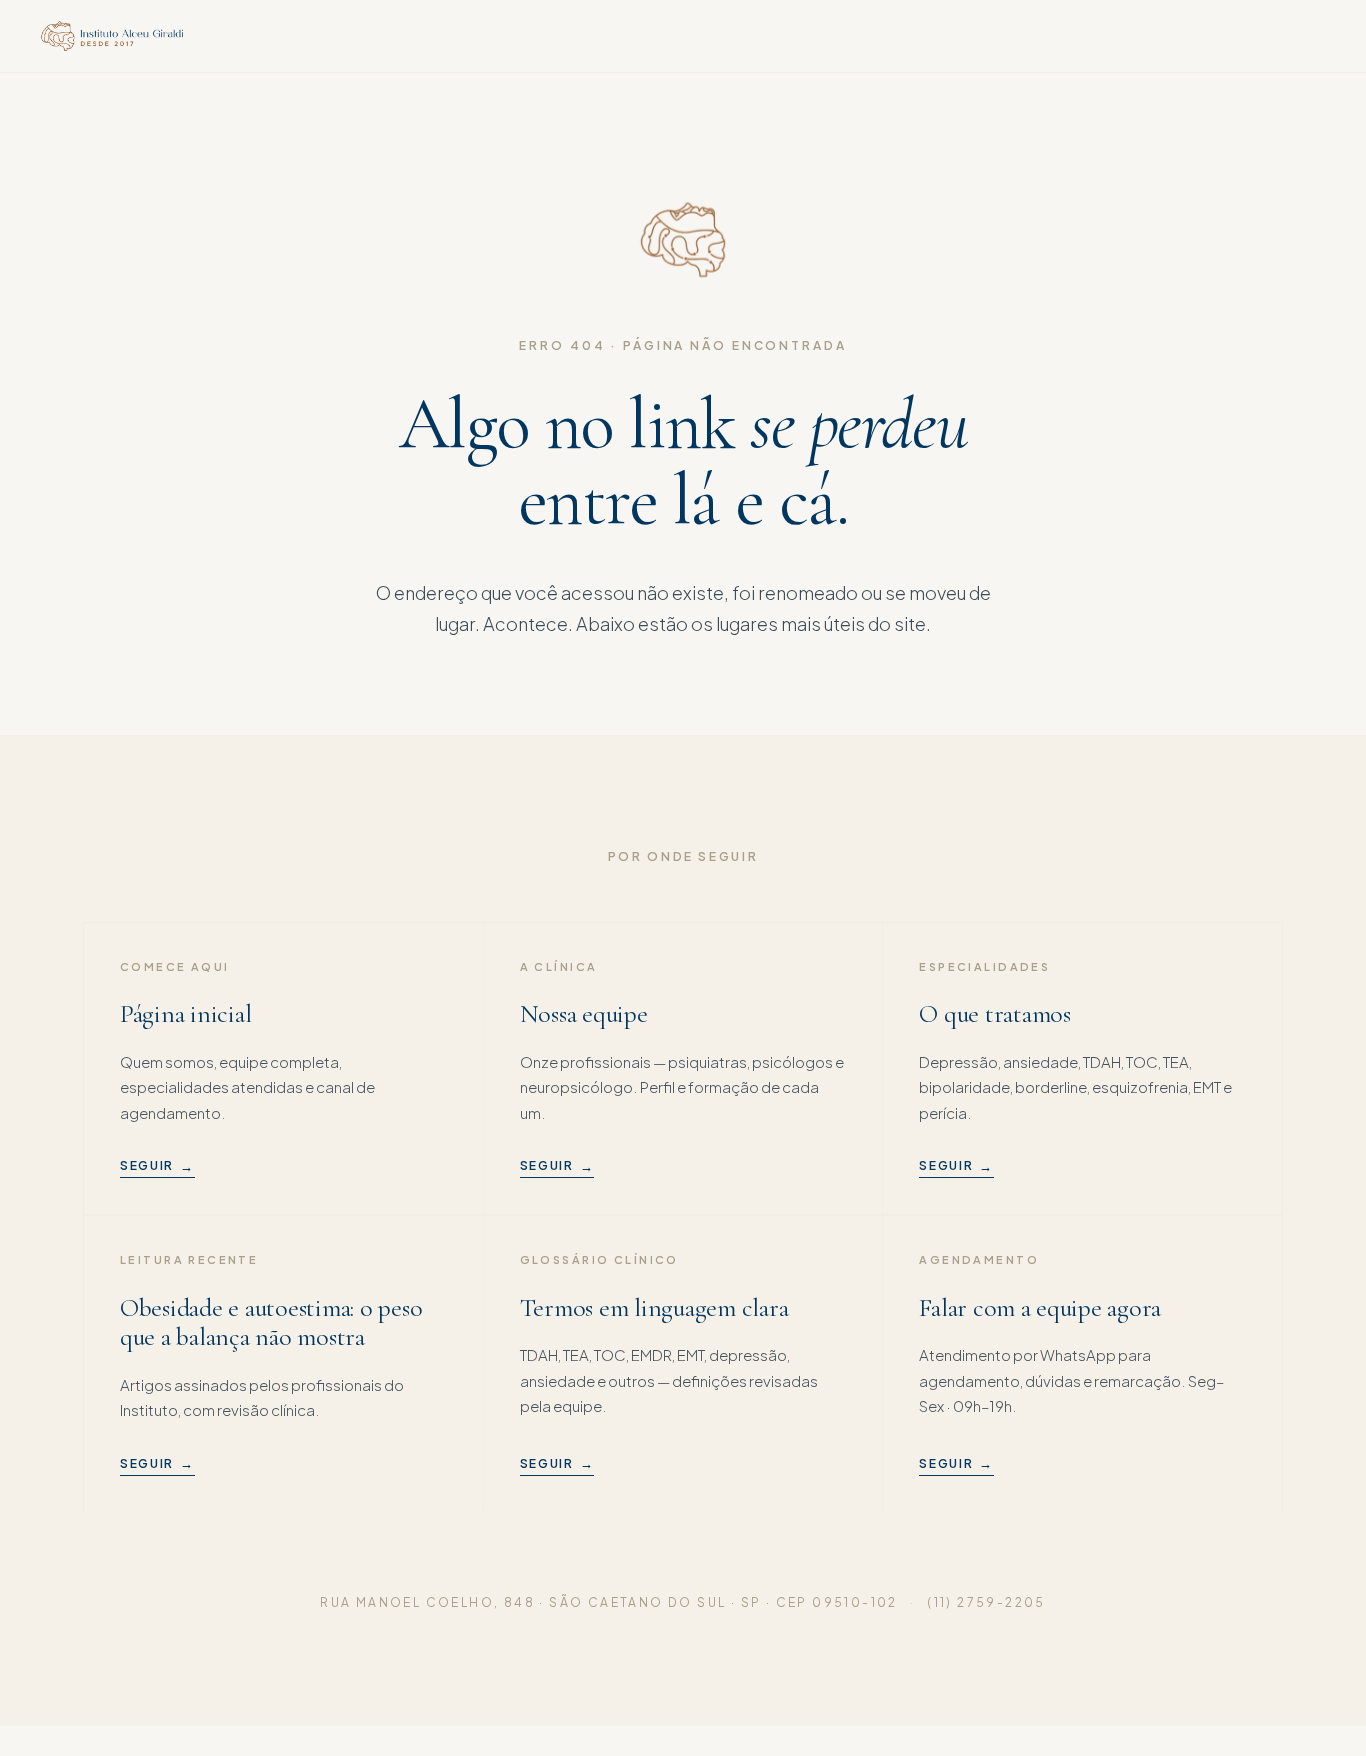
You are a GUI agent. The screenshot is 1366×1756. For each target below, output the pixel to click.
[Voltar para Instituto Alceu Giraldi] (112, 36)
